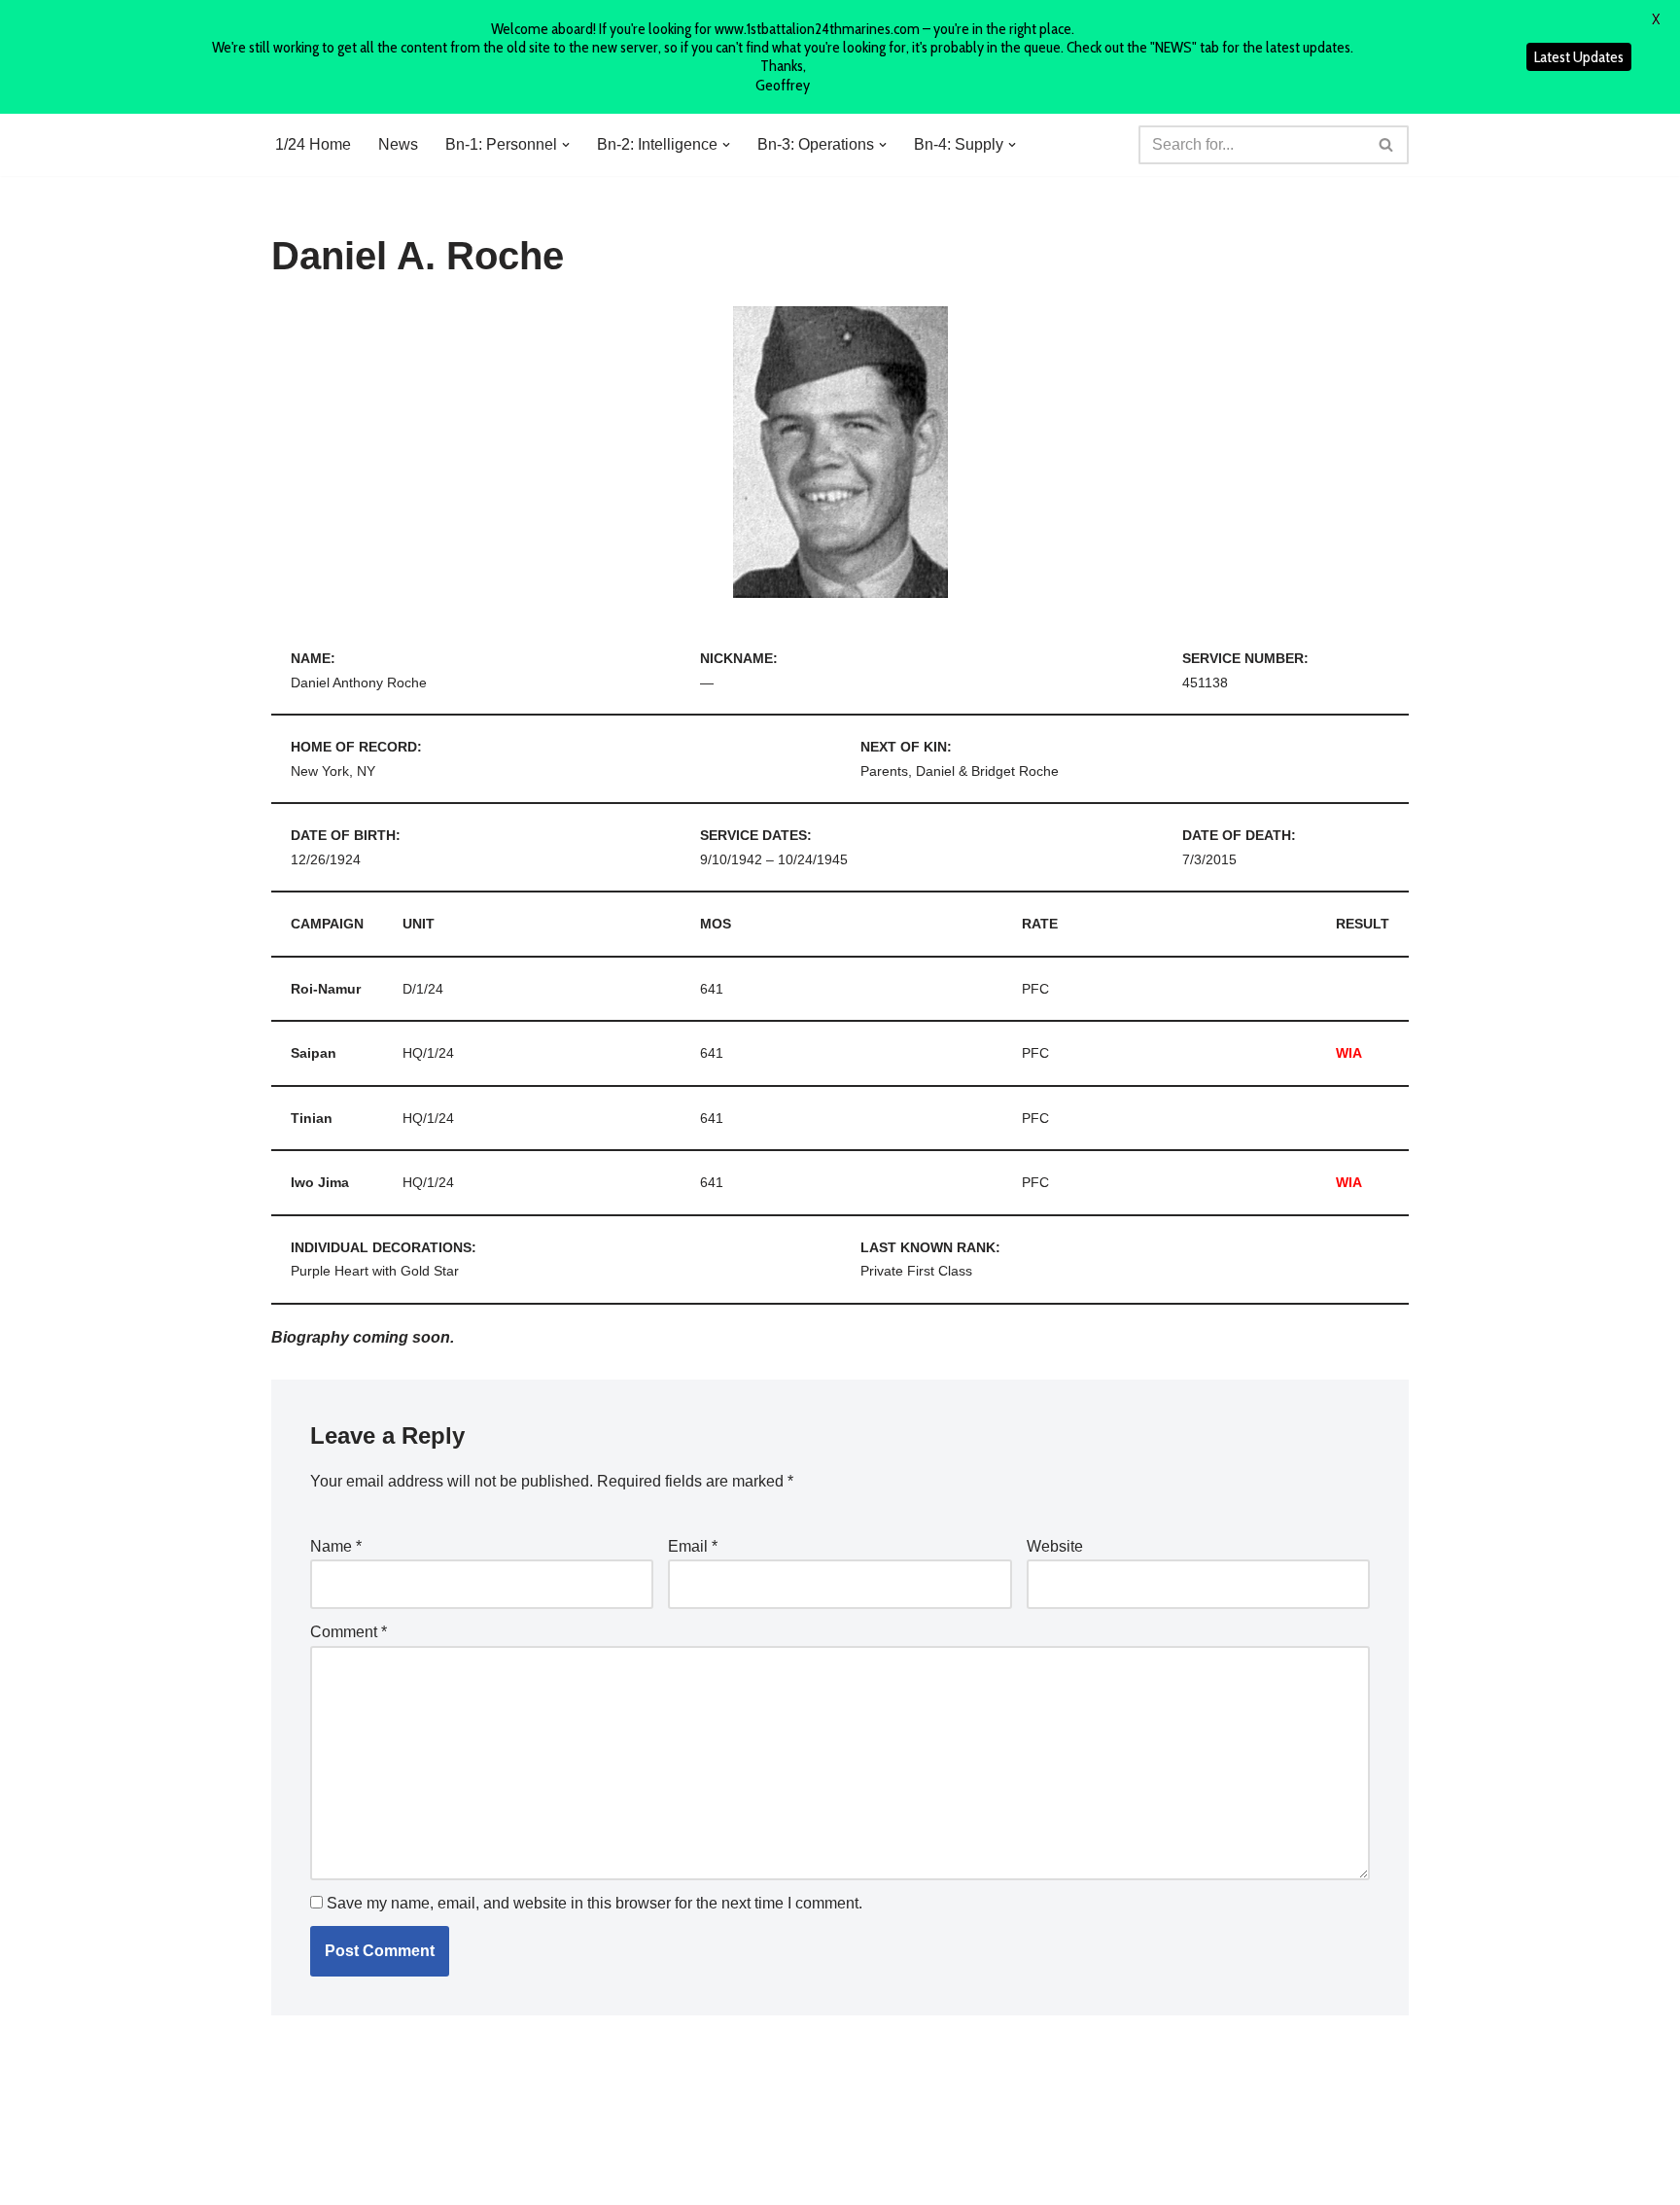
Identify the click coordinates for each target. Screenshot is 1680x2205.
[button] (566, 145)
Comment (349, 1632)
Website (1055, 1546)
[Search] (1387, 145)
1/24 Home (313, 144)
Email (693, 1546)
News (398, 144)
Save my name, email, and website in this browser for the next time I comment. (595, 1903)
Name (336, 1546)
